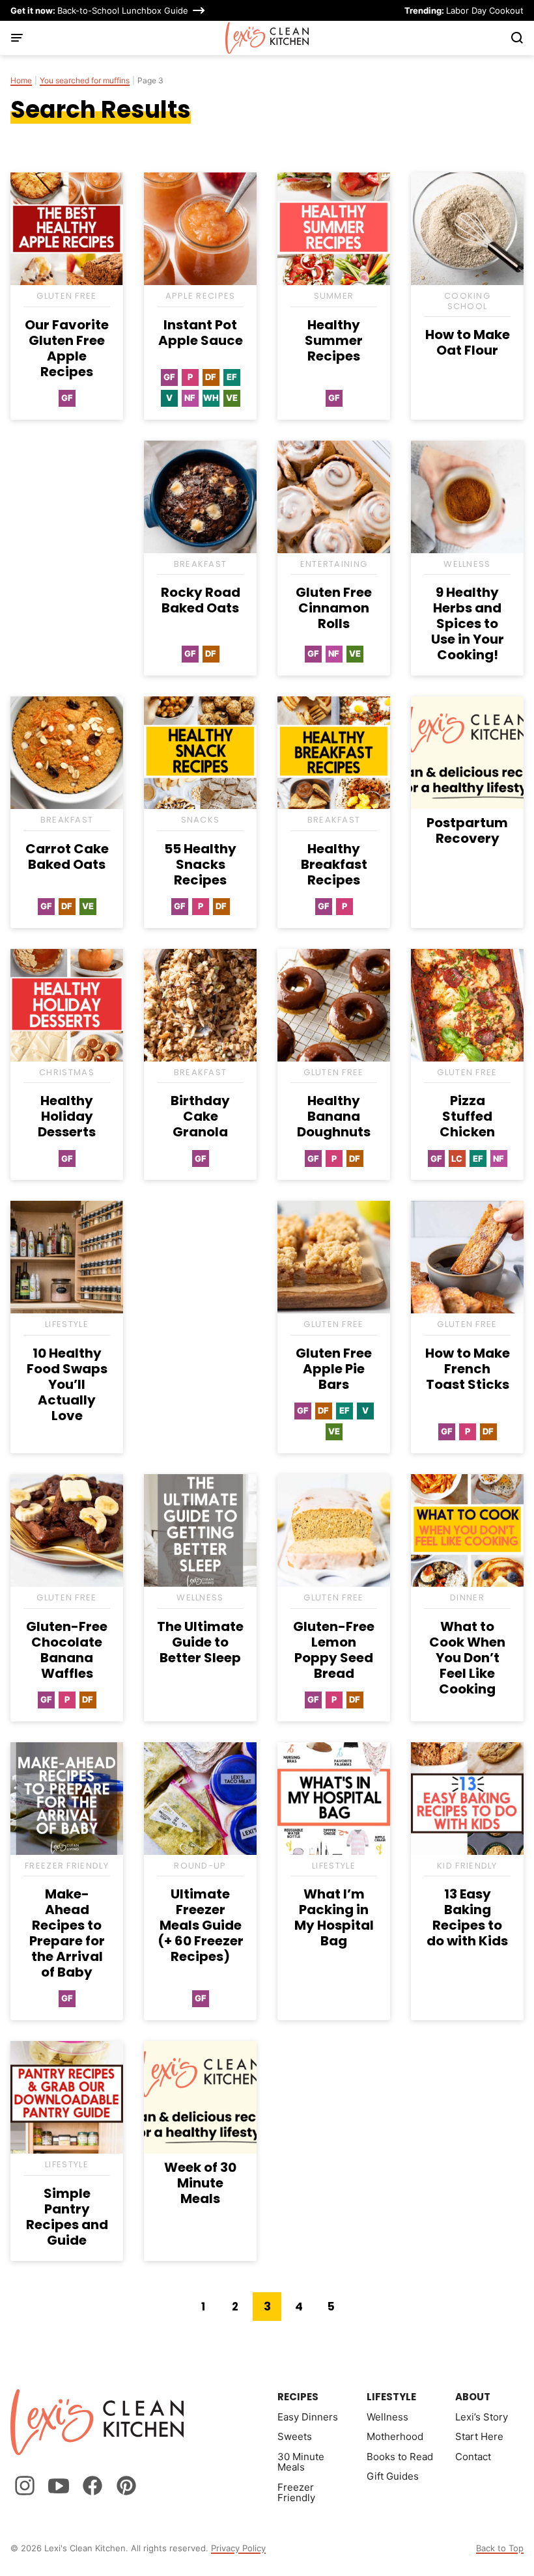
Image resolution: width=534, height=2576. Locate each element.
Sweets (295, 2436)
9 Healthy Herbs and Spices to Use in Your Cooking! (468, 623)
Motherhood (395, 2436)
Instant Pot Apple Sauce (201, 333)
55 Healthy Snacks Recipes (200, 864)
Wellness (467, 564)
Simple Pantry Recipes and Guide (67, 2217)
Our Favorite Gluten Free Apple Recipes (67, 348)
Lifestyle (67, 1324)
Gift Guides (393, 2476)
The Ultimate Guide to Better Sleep (200, 1642)
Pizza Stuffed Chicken (467, 1116)
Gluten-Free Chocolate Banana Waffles (67, 1650)
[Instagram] (25, 2486)
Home (21, 81)
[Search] (517, 38)
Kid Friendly (467, 1866)
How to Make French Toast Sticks (468, 1369)
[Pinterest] (126, 2486)
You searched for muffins (85, 81)
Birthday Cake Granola (200, 1116)
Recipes (298, 2397)
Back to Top (500, 2548)
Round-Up (200, 1866)
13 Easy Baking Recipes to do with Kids (467, 1917)
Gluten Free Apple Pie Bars (334, 1369)
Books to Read (400, 2457)
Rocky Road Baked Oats (201, 600)
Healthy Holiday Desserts (67, 1116)
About (473, 2397)
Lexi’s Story (482, 2417)
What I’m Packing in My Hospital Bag (334, 1917)
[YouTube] (59, 2486)
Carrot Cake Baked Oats (67, 856)
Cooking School (467, 301)
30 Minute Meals (301, 2462)
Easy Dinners (308, 2417)
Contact (473, 2457)
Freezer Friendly (67, 1866)
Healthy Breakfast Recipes (334, 864)
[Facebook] (92, 2486)
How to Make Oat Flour (468, 342)
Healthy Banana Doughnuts (334, 1116)
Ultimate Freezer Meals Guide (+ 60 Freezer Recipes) (201, 1925)
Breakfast (201, 564)
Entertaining (334, 564)
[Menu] (17, 38)
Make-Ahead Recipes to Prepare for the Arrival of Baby (67, 1933)
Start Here (479, 2436)
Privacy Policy (238, 2548)
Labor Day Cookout (464, 10)
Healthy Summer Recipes (334, 340)
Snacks (201, 820)
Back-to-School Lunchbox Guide (99, 10)
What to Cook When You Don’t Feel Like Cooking (467, 1658)
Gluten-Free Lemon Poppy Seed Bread (334, 1650)
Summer (334, 296)
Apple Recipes (201, 296)
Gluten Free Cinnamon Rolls (334, 608)
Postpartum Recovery (467, 830)
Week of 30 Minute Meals (200, 2183)
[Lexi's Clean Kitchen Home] (267, 38)
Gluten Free (66, 296)
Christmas (67, 1072)
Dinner (467, 1597)
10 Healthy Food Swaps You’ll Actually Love (67, 1384)
